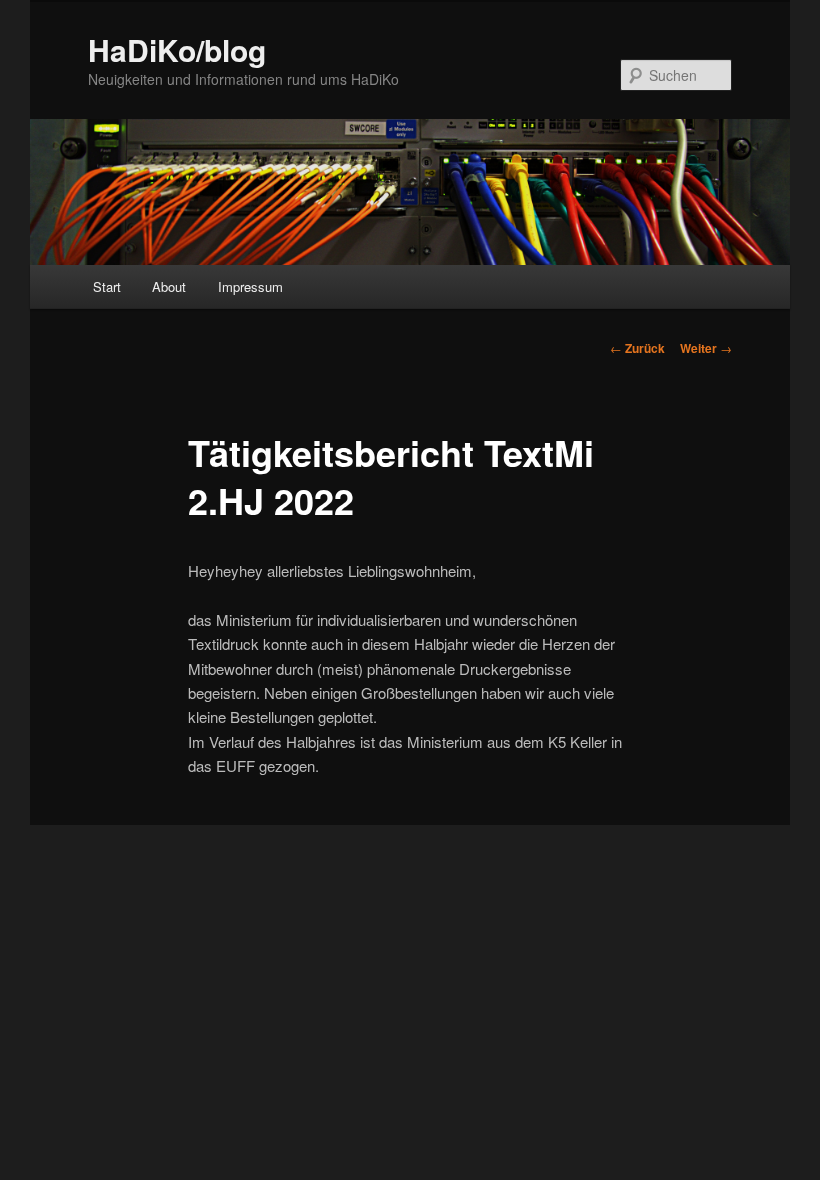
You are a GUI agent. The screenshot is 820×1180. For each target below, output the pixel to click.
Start (107, 286)
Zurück (637, 348)
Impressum (250, 286)
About (169, 286)
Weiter (706, 348)
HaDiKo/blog (177, 49)
